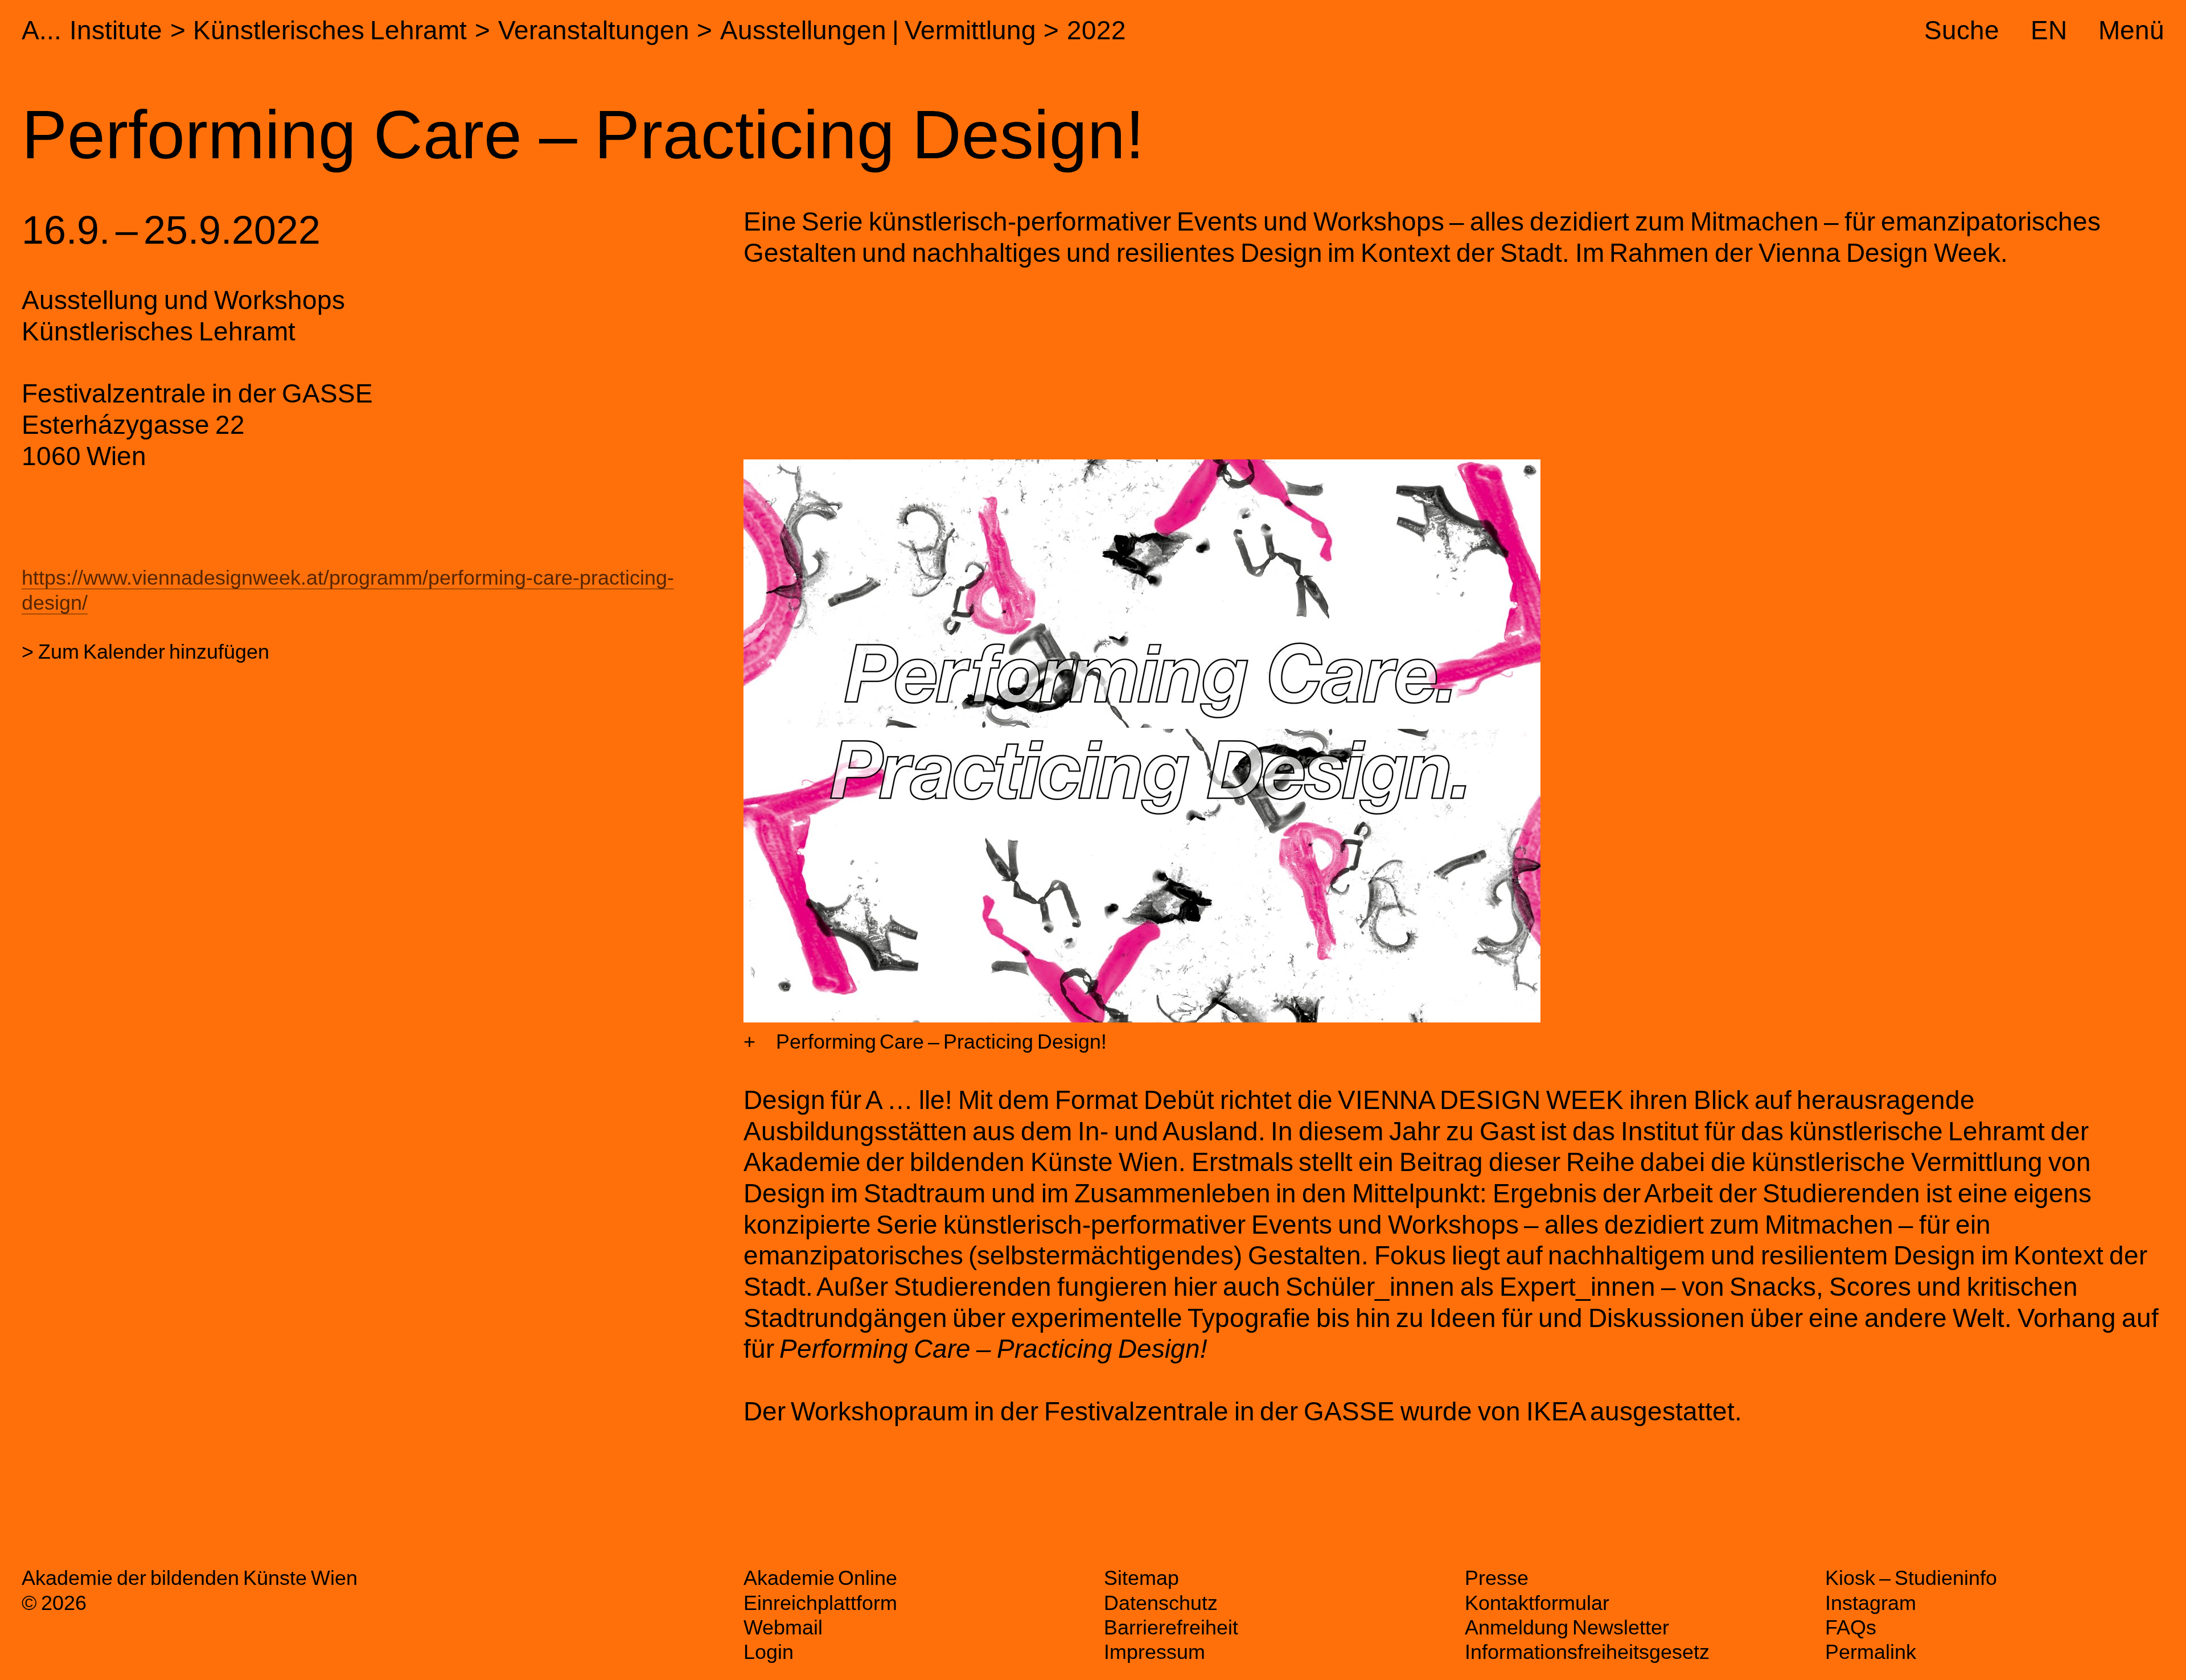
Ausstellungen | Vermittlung (878, 30)
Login (769, 1652)
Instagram (1871, 1603)
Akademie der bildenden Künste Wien (189, 1578)
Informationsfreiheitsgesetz (1587, 1652)
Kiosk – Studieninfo (1911, 1578)
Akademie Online (821, 1578)
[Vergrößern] (749, 1042)
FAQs (1851, 1627)
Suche (1962, 30)
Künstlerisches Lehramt (330, 30)
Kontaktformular (1537, 1603)
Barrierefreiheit (1171, 1627)
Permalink (1871, 1652)
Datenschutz (1161, 1603)
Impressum (1154, 1652)
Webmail (783, 1627)
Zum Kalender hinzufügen (154, 652)
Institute (116, 30)
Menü (2131, 30)
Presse (1497, 1578)
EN (2049, 30)
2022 (1096, 30)
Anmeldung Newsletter (1567, 1627)
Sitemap (1141, 1578)
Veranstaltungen (594, 30)
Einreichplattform (820, 1603)
